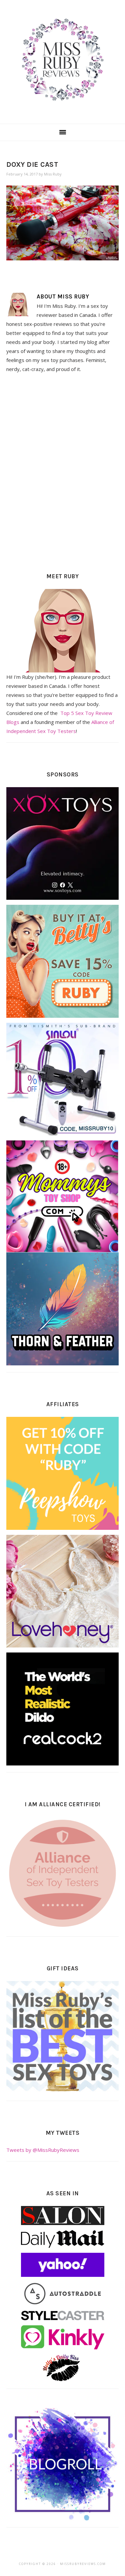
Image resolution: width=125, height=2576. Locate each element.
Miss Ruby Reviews (62, 60)
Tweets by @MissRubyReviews (43, 2150)
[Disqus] (63, 471)
